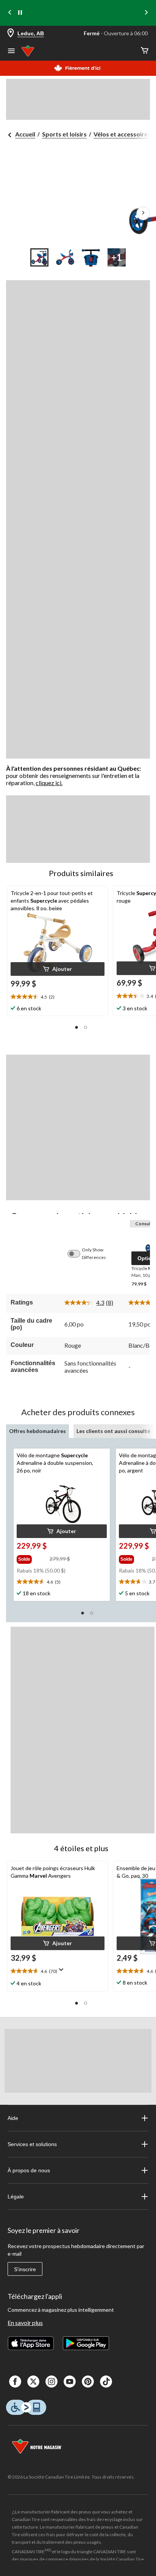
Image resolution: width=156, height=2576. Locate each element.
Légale (16, 2197)
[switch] (78, 1254)
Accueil (25, 134)
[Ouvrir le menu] (11, 52)
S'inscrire (25, 2269)
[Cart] (145, 51)
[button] (58, 969)
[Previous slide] (10, 13)
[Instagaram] (51, 2382)
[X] (33, 2382)
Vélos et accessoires (122, 134)
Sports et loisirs (64, 134)
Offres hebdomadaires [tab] (37, 1431)
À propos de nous (29, 2170)
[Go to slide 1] (39, 257)
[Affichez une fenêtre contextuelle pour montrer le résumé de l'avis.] (63, 1972)
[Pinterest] (88, 2382)
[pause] (20, 13)
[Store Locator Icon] (11, 34)
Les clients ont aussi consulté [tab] (113, 1431)
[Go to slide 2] (65, 257)
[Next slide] (146, 13)
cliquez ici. (49, 783)
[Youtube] (70, 2382)
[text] (58, 997)
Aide (13, 2118)
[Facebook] (15, 2382)
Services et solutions (32, 2144)
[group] (32, 1558)
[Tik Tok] (106, 2382)
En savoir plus (25, 2323)
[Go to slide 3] (91, 257)
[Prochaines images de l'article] (143, 213)
